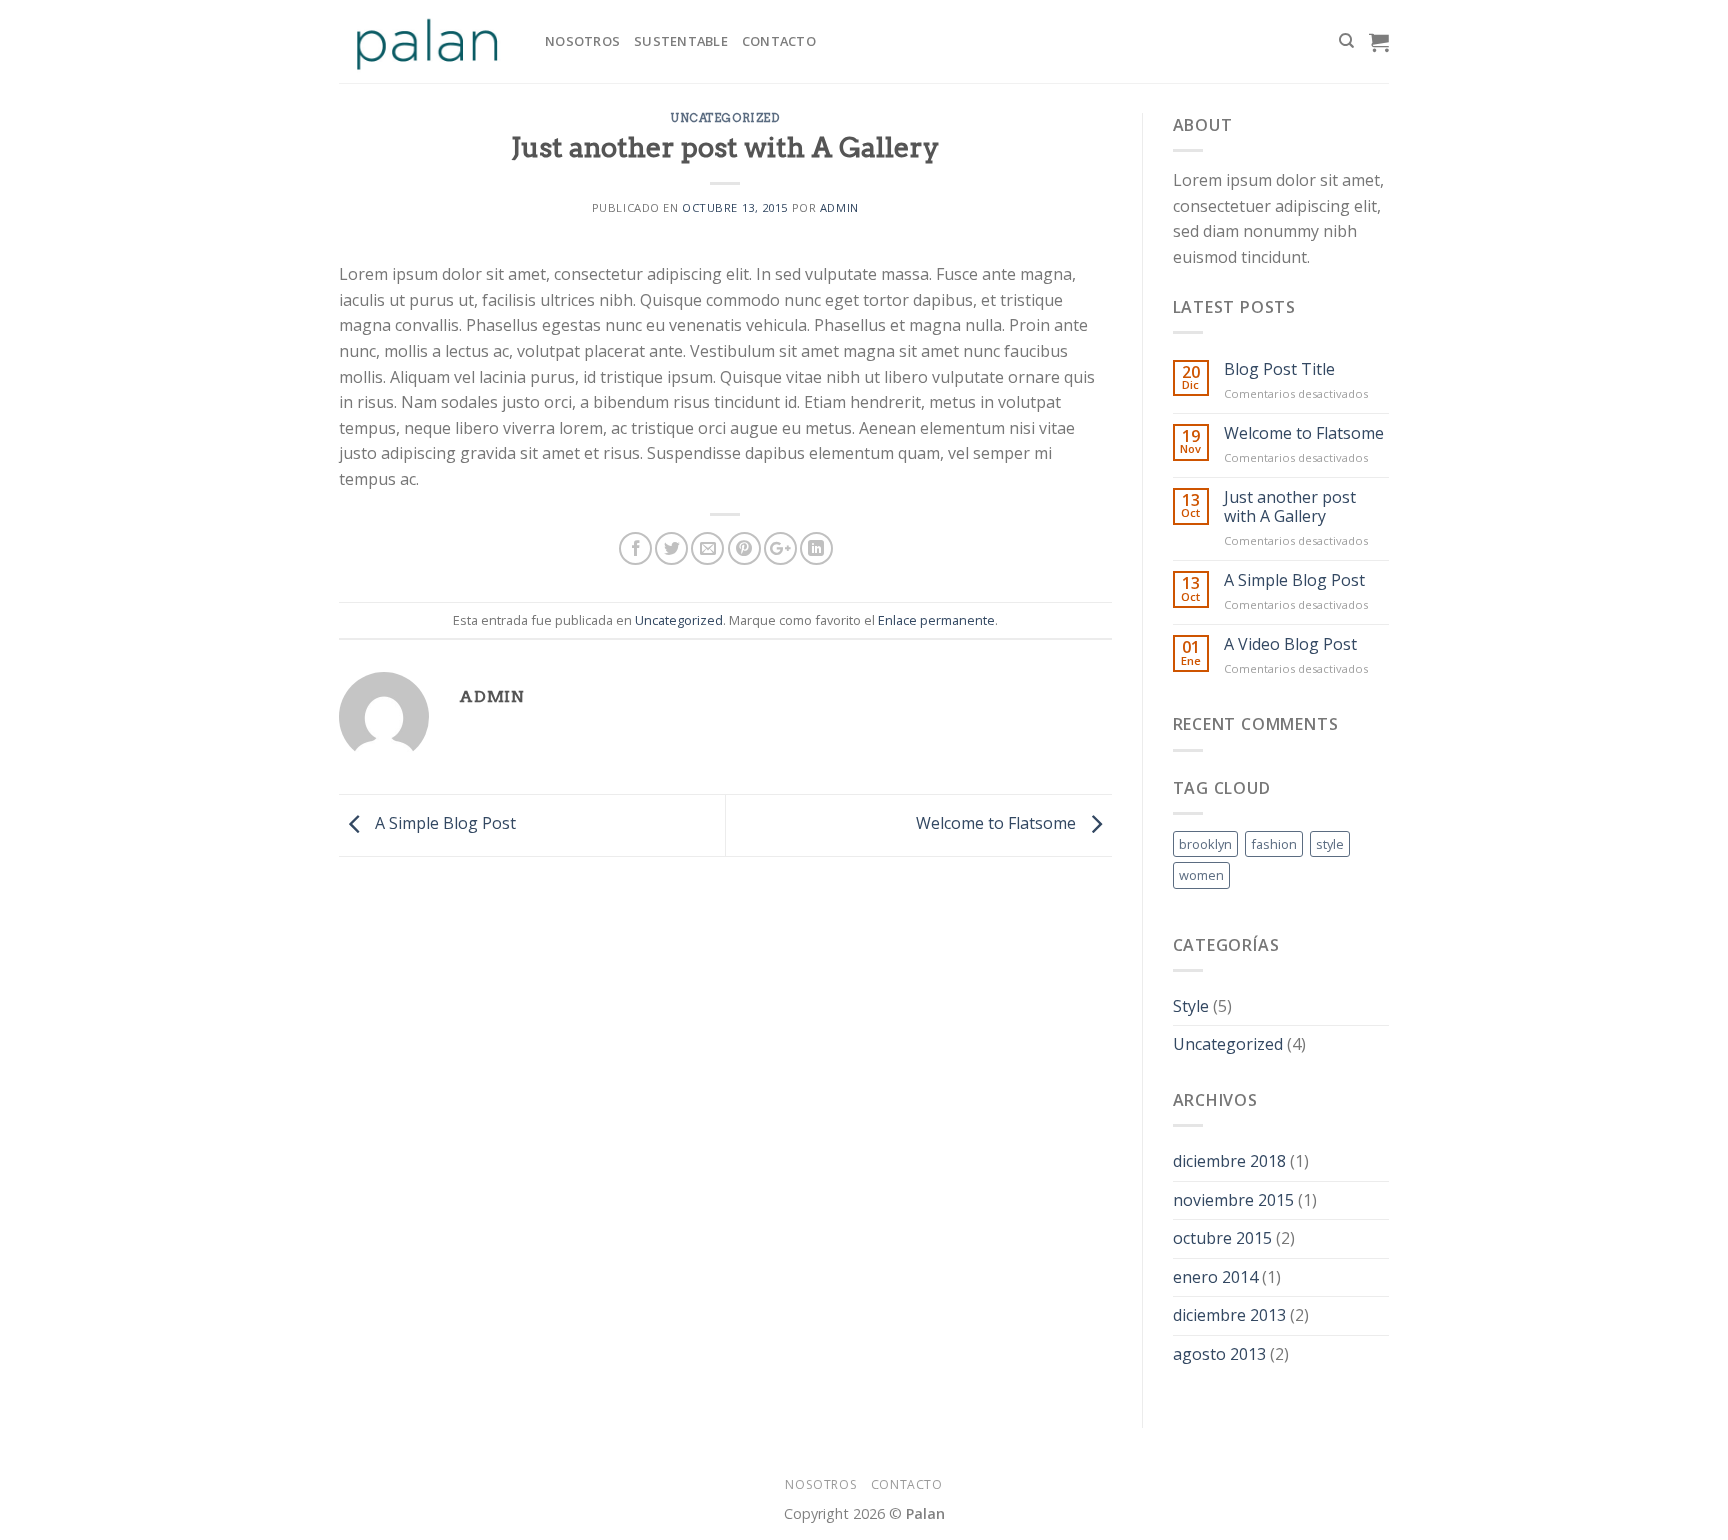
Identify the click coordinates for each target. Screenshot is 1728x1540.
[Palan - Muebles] (427, 41)
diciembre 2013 (1229, 1315)
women (1201, 875)
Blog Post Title (1279, 369)
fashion (1274, 844)
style (1330, 844)
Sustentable (681, 41)
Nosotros (582, 41)
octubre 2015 (1222, 1238)
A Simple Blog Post (443, 824)
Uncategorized (725, 118)
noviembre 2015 (1233, 1200)
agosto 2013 (1219, 1354)
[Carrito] (1379, 42)
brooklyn (1205, 844)
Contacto (779, 41)
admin (839, 207)
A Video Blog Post (1290, 644)
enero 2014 (1215, 1277)
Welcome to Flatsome (998, 824)
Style (1191, 1006)
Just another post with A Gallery (1290, 507)
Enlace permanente (936, 620)
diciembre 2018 (1229, 1161)
